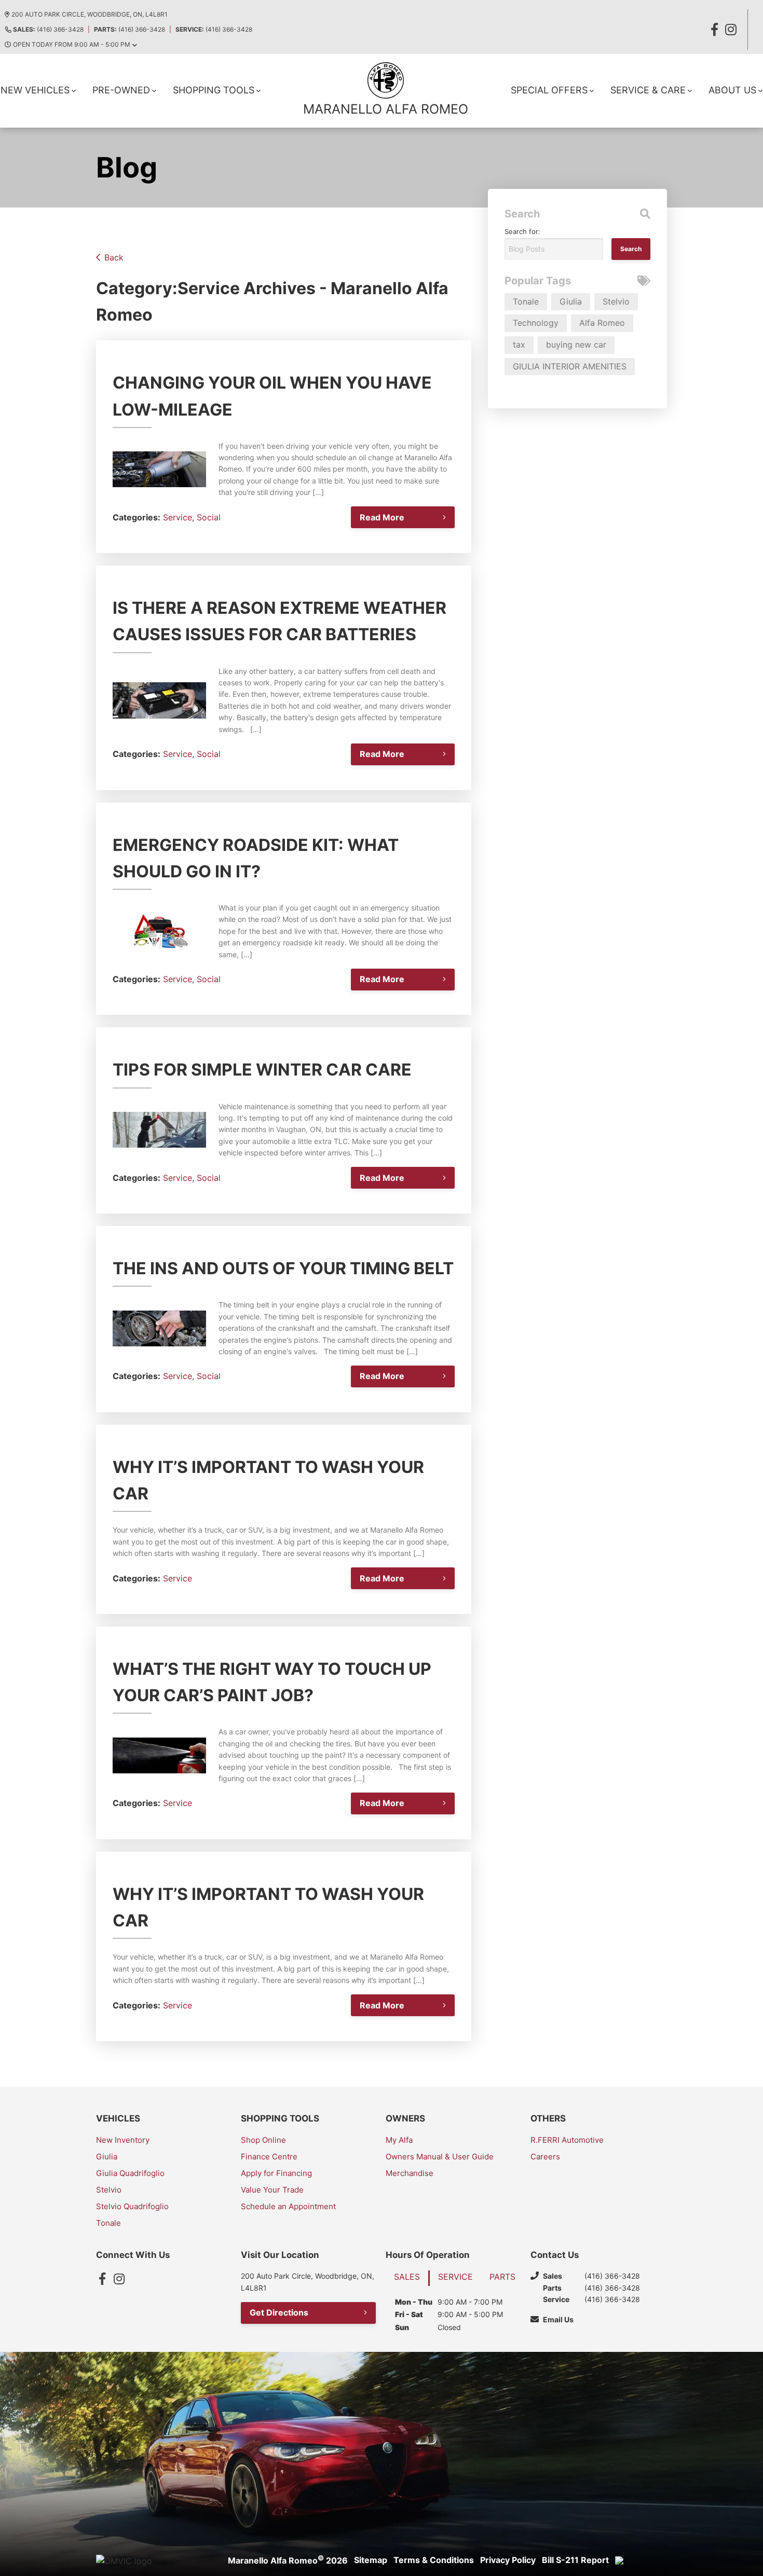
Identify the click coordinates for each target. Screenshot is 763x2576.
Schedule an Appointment (288, 2206)
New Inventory (123, 2140)
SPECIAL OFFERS (549, 90)
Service (178, 517)
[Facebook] (102, 2279)
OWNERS (405, 2118)
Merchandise (410, 2173)
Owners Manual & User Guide (440, 2157)
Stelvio (616, 301)
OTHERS (548, 2118)
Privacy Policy (508, 2560)
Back (114, 257)
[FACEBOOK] (714, 30)
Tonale (526, 301)
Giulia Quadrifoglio (130, 2173)
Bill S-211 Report (575, 2560)
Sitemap (371, 2560)
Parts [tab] (502, 2277)
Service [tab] (455, 2277)
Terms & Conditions (434, 2560)
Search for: (522, 231)
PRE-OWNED (121, 90)
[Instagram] (119, 2279)
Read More (382, 517)
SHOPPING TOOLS (214, 90)
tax (519, 345)
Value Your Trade (272, 2190)
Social (209, 517)
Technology (536, 323)
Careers (545, 2157)
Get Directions (279, 2312)
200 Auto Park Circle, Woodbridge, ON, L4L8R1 (90, 14)
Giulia (571, 301)
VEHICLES (118, 2118)
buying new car (576, 345)
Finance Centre (269, 2157)
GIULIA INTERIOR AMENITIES (570, 366)
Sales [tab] (407, 2277)
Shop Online (263, 2140)
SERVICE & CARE (648, 90)
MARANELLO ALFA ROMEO (386, 109)
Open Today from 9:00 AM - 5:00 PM (72, 44)
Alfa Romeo (602, 323)
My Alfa (399, 2140)
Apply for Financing (276, 2173)
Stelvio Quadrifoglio (132, 2206)
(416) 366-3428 (48, 29)
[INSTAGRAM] (731, 30)
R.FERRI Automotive (567, 2140)
